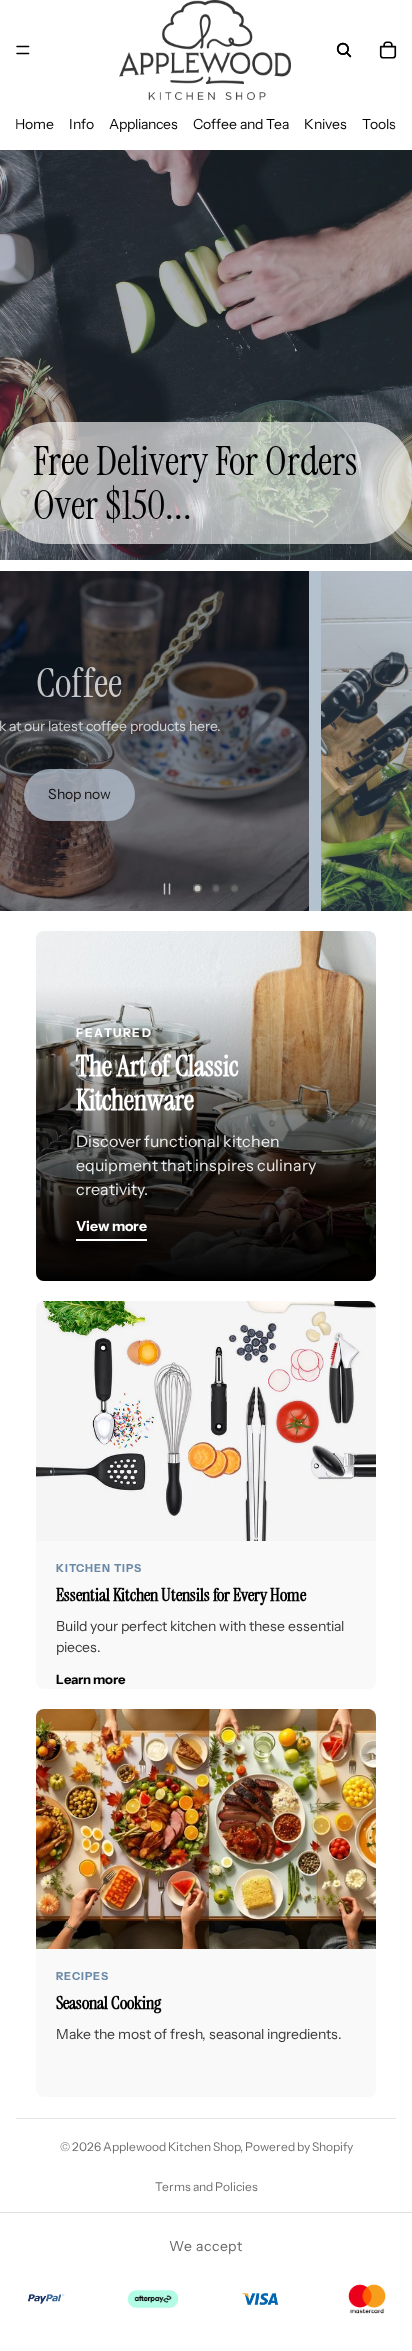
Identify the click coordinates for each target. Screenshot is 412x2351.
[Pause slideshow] (167, 889)
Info (81, 124)
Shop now (79, 794)
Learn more (90, 1679)
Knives (325, 124)
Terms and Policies (206, 2186)
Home (34, 124)
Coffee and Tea (241, 124)
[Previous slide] (32, 741)
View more (111, 1226)
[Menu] (23, 50)
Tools (379, 124)
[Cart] (388, 50)
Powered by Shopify (299, 2146)
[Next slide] (380, 741)
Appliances (143, 124)
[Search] (344, 50)
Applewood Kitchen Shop (171, 2146)
